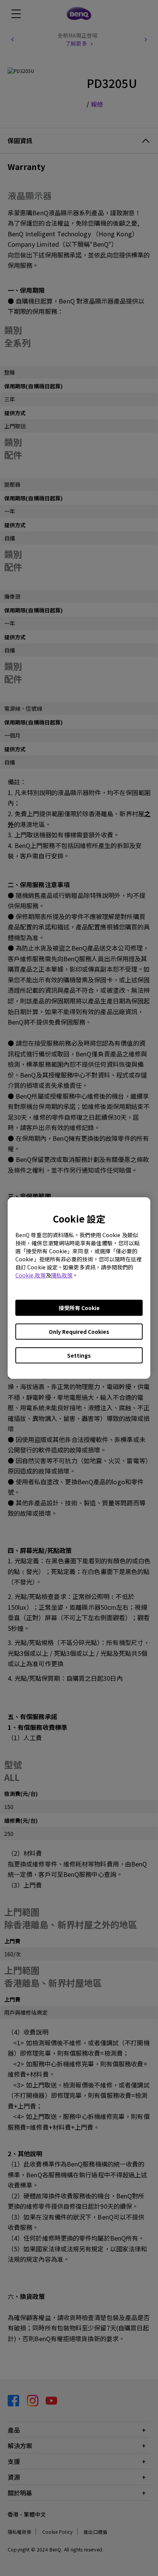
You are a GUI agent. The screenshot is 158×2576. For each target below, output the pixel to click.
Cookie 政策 (30, 1275)
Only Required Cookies (79, 1332)
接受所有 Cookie (79, 1308)
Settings (79, 1355)
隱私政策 (62, 1275)
